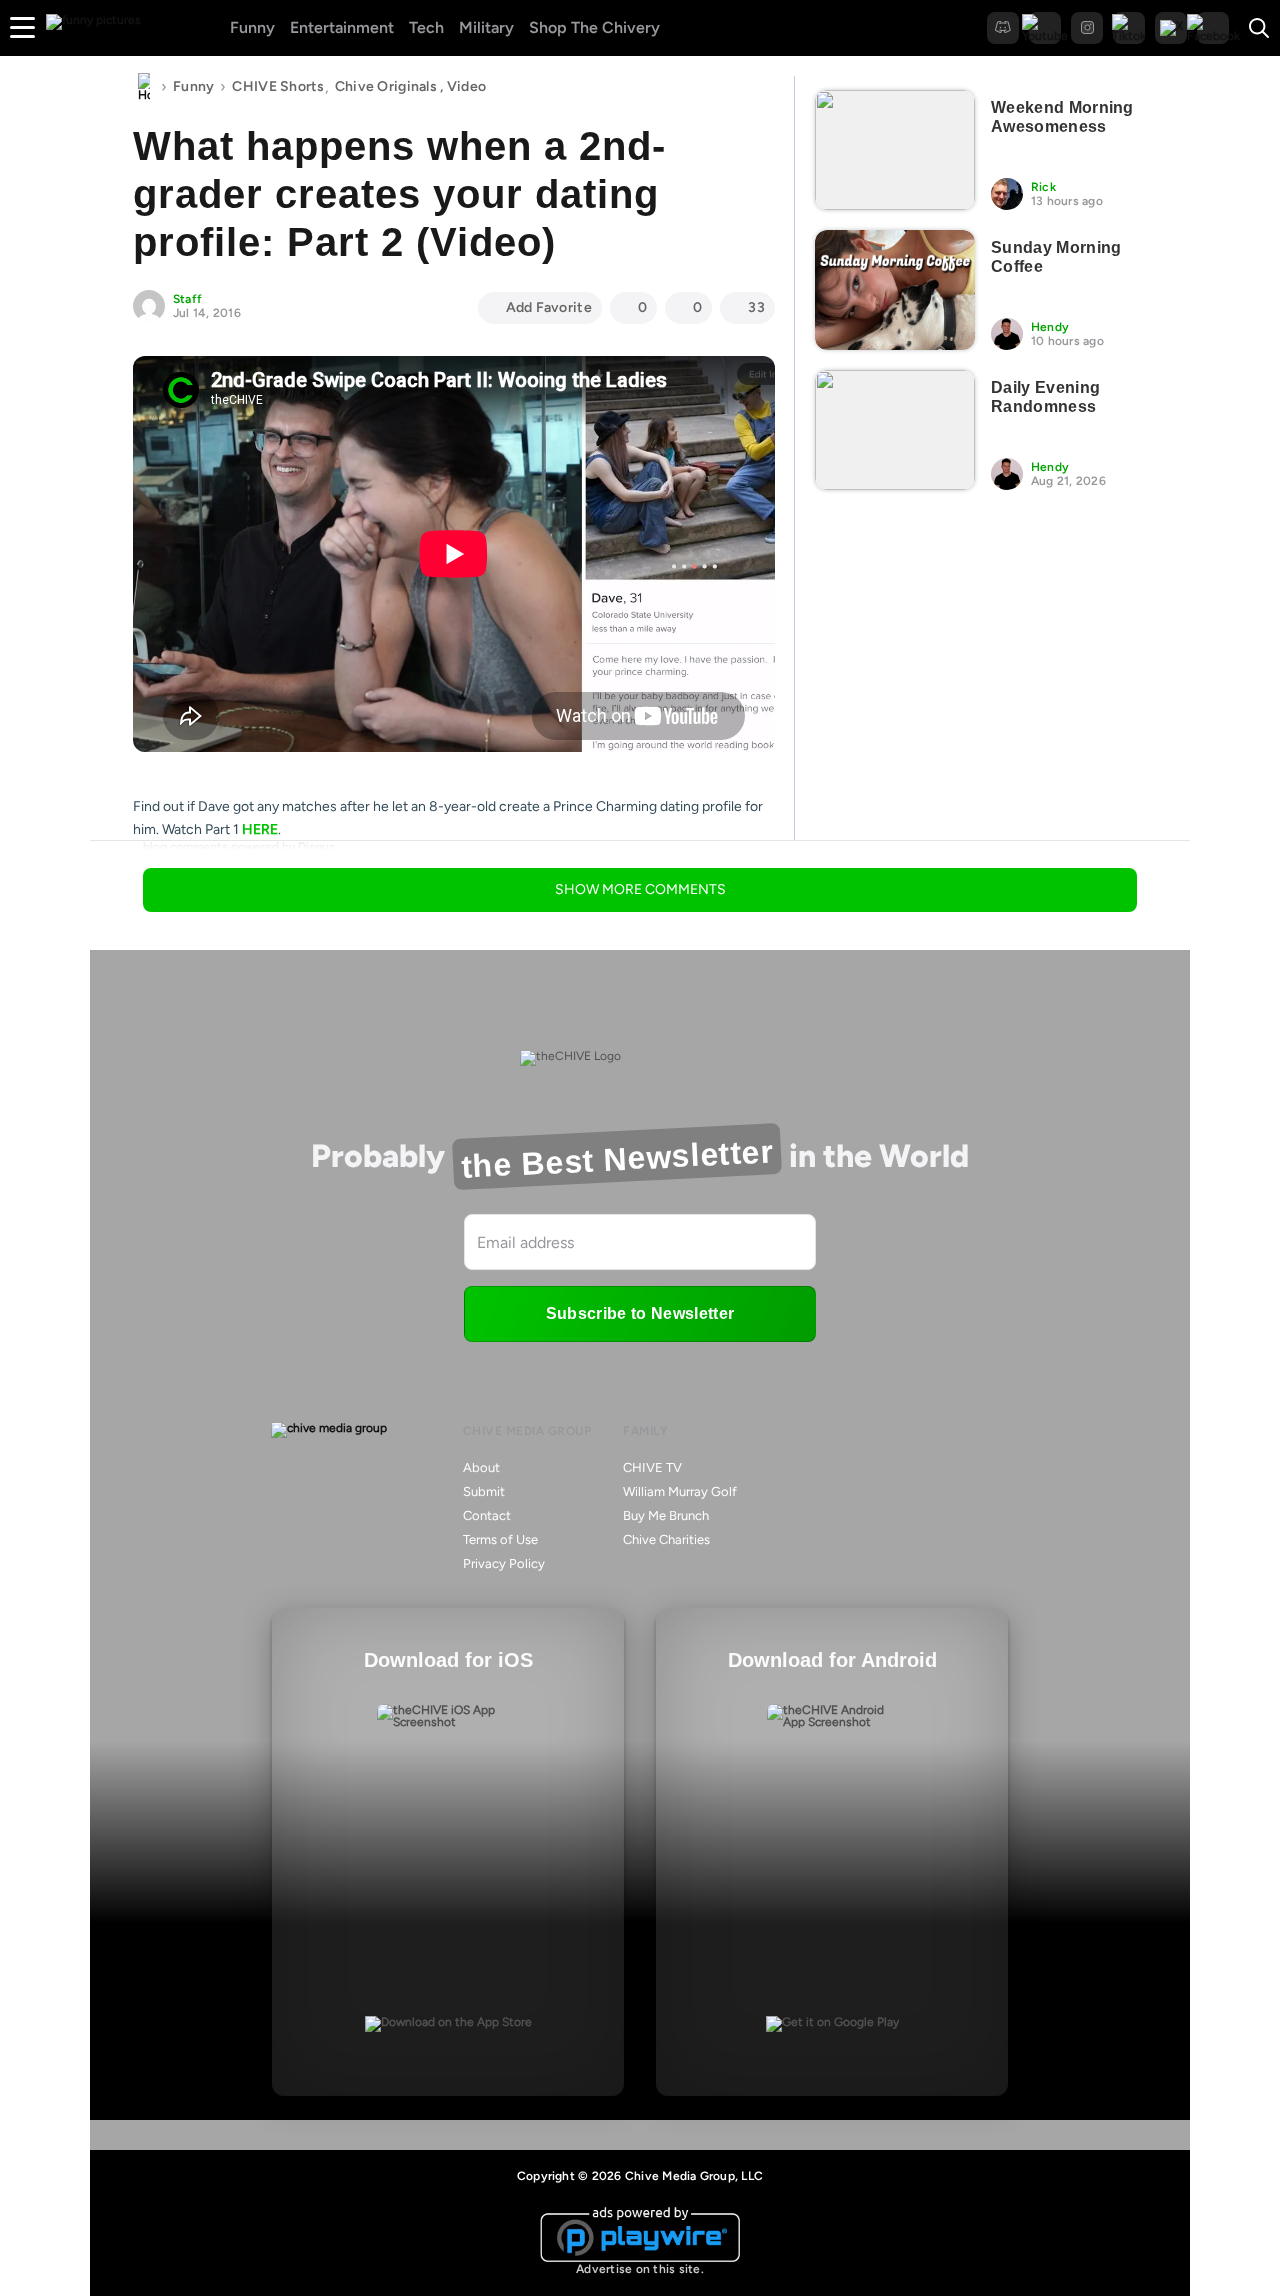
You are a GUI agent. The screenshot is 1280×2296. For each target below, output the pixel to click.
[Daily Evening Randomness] (895, 430)
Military (486, 27)
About (481, 1467)
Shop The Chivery (594, 27)
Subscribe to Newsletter (640, 1313)
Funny (252, 27)
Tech (426, 27)
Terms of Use (500, 1539)
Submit (484, 1491)
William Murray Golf (680, 1491)
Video (466, 86)
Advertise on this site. (640, 2269)
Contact (487, 1515)
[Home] (144, 87)
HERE (260, 829)
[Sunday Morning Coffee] (895, 290)
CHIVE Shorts (278, 86)
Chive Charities (666, 1539)
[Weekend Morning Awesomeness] (895, 150)
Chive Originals (386, 86)
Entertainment (342, 27)
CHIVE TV (652, 1467)
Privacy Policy (504, 1563)
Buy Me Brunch (666, 1515)
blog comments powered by (239, 847)
